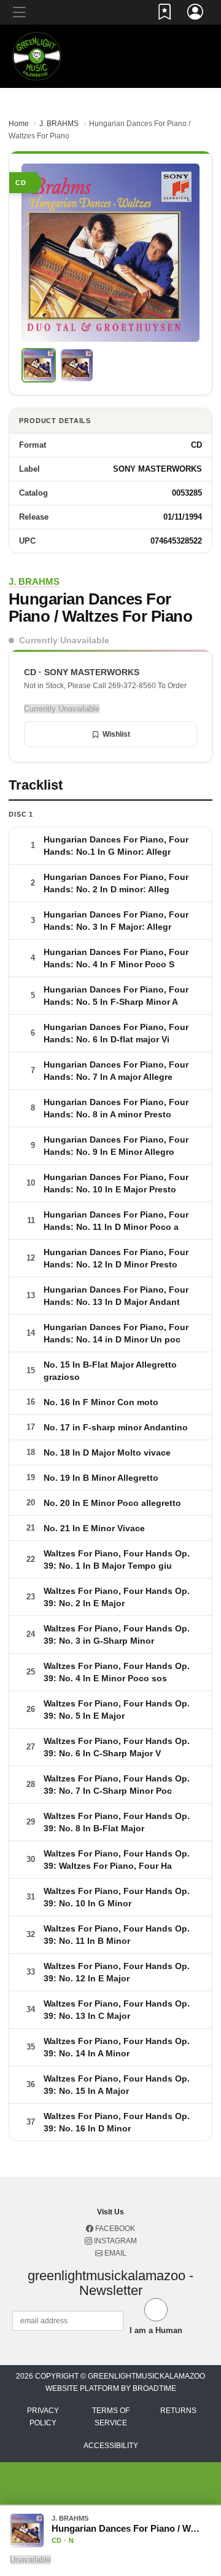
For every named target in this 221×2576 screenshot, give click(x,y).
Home (19, 124)
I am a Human (156, 2330)
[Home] (37, 56)
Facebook (114, 2229)
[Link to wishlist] (165, 14)
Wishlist (116, 734)
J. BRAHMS (59, 124)
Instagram (114, 2241)
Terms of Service (111, 2417)
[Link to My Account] (196, 14)
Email (114, 2253)
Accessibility (111, 2446)
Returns (178, 2411)
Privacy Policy (43, 2417)
